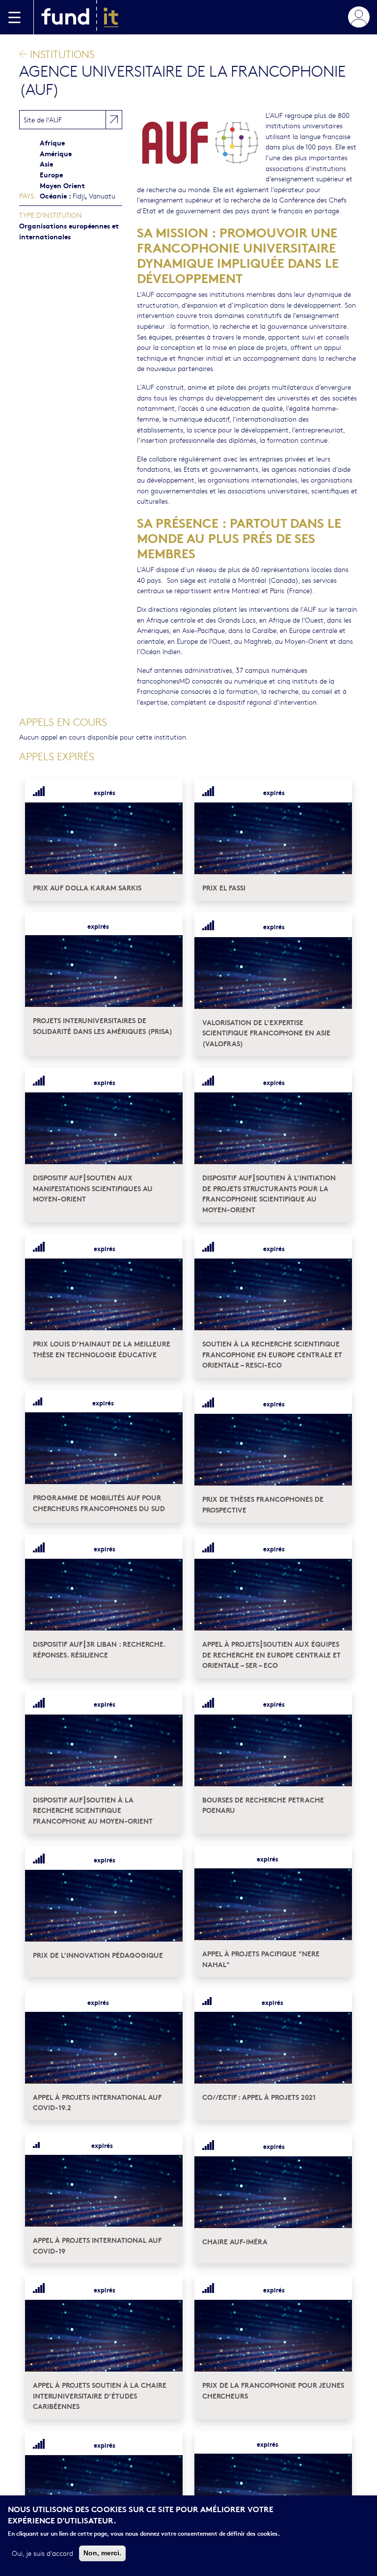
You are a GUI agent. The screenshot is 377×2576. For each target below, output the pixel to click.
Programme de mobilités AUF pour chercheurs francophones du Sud (99, 1503)
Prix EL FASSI (224, 887)
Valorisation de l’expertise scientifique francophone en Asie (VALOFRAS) (266, 1032)
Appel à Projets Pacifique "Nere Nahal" (261, 1959)
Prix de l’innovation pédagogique (98, 1955)
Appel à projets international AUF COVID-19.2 (97, 2102)
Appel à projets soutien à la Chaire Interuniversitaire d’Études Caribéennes (100, 2395)
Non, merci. (102, 2553)
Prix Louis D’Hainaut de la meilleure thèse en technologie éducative (102, 1349)
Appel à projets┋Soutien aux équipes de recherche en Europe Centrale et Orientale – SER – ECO (271, 1654)
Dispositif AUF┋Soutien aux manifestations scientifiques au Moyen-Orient (93, 1188)
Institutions (61, 54)
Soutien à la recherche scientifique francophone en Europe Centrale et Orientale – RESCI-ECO (272, 1354)
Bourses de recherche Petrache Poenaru (263, 1805)
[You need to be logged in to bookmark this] (169, 792)
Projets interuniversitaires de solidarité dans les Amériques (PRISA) (103, 1025)
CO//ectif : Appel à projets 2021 (259, 2097)
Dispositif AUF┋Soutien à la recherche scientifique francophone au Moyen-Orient (93, 1810)
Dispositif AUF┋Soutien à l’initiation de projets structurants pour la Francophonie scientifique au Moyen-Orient (269, 1193)
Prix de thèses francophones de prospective (263, 1504)
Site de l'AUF (43, 119)
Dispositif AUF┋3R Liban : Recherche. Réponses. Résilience (99, 1649)
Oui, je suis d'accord (42, 2553)
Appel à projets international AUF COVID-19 (97, 2245)
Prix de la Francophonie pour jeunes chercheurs (273, 2390)
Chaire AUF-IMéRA (235, 2241)
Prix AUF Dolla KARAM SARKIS (87, 887)
